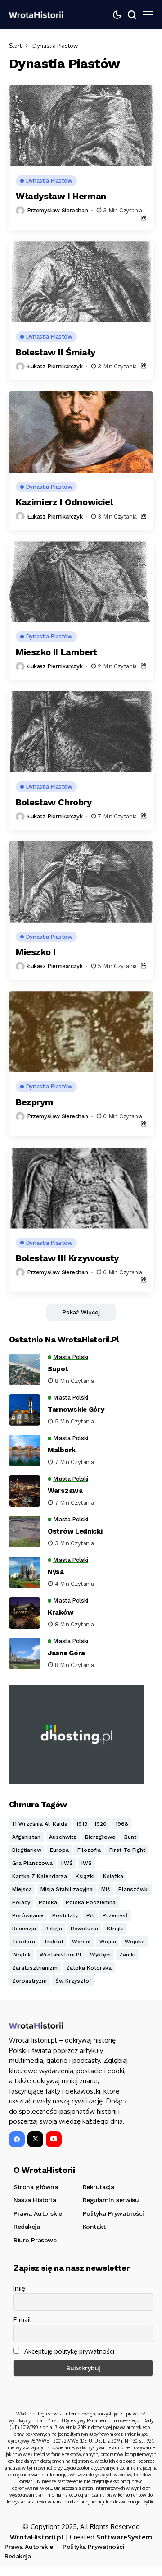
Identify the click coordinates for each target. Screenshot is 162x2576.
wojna (108, 1942)
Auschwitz (63, 1837)
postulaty (65, 1915)
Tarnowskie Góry (76, 1410)
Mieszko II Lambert (56, 652)
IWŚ (87, 1863)
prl (90, 1915)
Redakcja (18, 2556)
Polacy (21, 1902)
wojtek (22, 1955)
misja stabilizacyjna (67, 1889)
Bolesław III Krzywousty (67, 1258)
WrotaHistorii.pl (37, 2537)
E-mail (22, 2320)
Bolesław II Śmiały (56, 352)
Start (15, 46)
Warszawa (65, 1491)
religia (53, 1929)
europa (59, 1850)
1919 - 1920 (91, 1824)
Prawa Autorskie (29, 2547)
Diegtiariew (27, 1850)
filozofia (89, 1850)
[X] (35, 2139)
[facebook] (17, 2139)
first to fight (127, 1850)
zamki (127, 1955)
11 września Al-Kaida (40, 1824)
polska (48, 1902)
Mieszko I (36, 952)
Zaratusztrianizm (35, 1968)
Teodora (24, 1942)
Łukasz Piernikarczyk (55, 366)
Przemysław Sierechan (57, 210)
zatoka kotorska (89, 1968)
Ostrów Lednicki (75, 1531)
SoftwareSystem (124, 2537)
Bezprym (34, 1102)
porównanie (28, 1915)
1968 (122, 1824)
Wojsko (135, 1942)
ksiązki (85, 1876)
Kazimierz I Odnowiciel (64, 502)
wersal (81, 1942)
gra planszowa (32, 1863)
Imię (19, 2288)
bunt (130, 1837)
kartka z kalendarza (40, 1876)
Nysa (56, 1572)
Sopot (58, 1369)
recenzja (24, 1929)
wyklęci (100, 1955)
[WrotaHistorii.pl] (36, 15)
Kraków (61, 1612)
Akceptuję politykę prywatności (68, 2351)
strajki (115, 1929)
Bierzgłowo (100, 1837)
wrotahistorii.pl (61, 1955)
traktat (54, 1942)
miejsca (22, 1889)
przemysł (115, 1915)
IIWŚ (67, 1863)
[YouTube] (54, 2139)
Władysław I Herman (61, 196)
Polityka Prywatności (93, 2547)
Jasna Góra (66, 1653)
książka (113, 1876)
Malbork (62, 1450)
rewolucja (84, 1929)
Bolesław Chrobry (54, 802)
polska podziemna (91, 1902)
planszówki (134, 1889)
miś (106, 1889)
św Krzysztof (73, 1981)
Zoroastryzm (29, 1981)
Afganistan (26, 1837)
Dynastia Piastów (55, 46)
